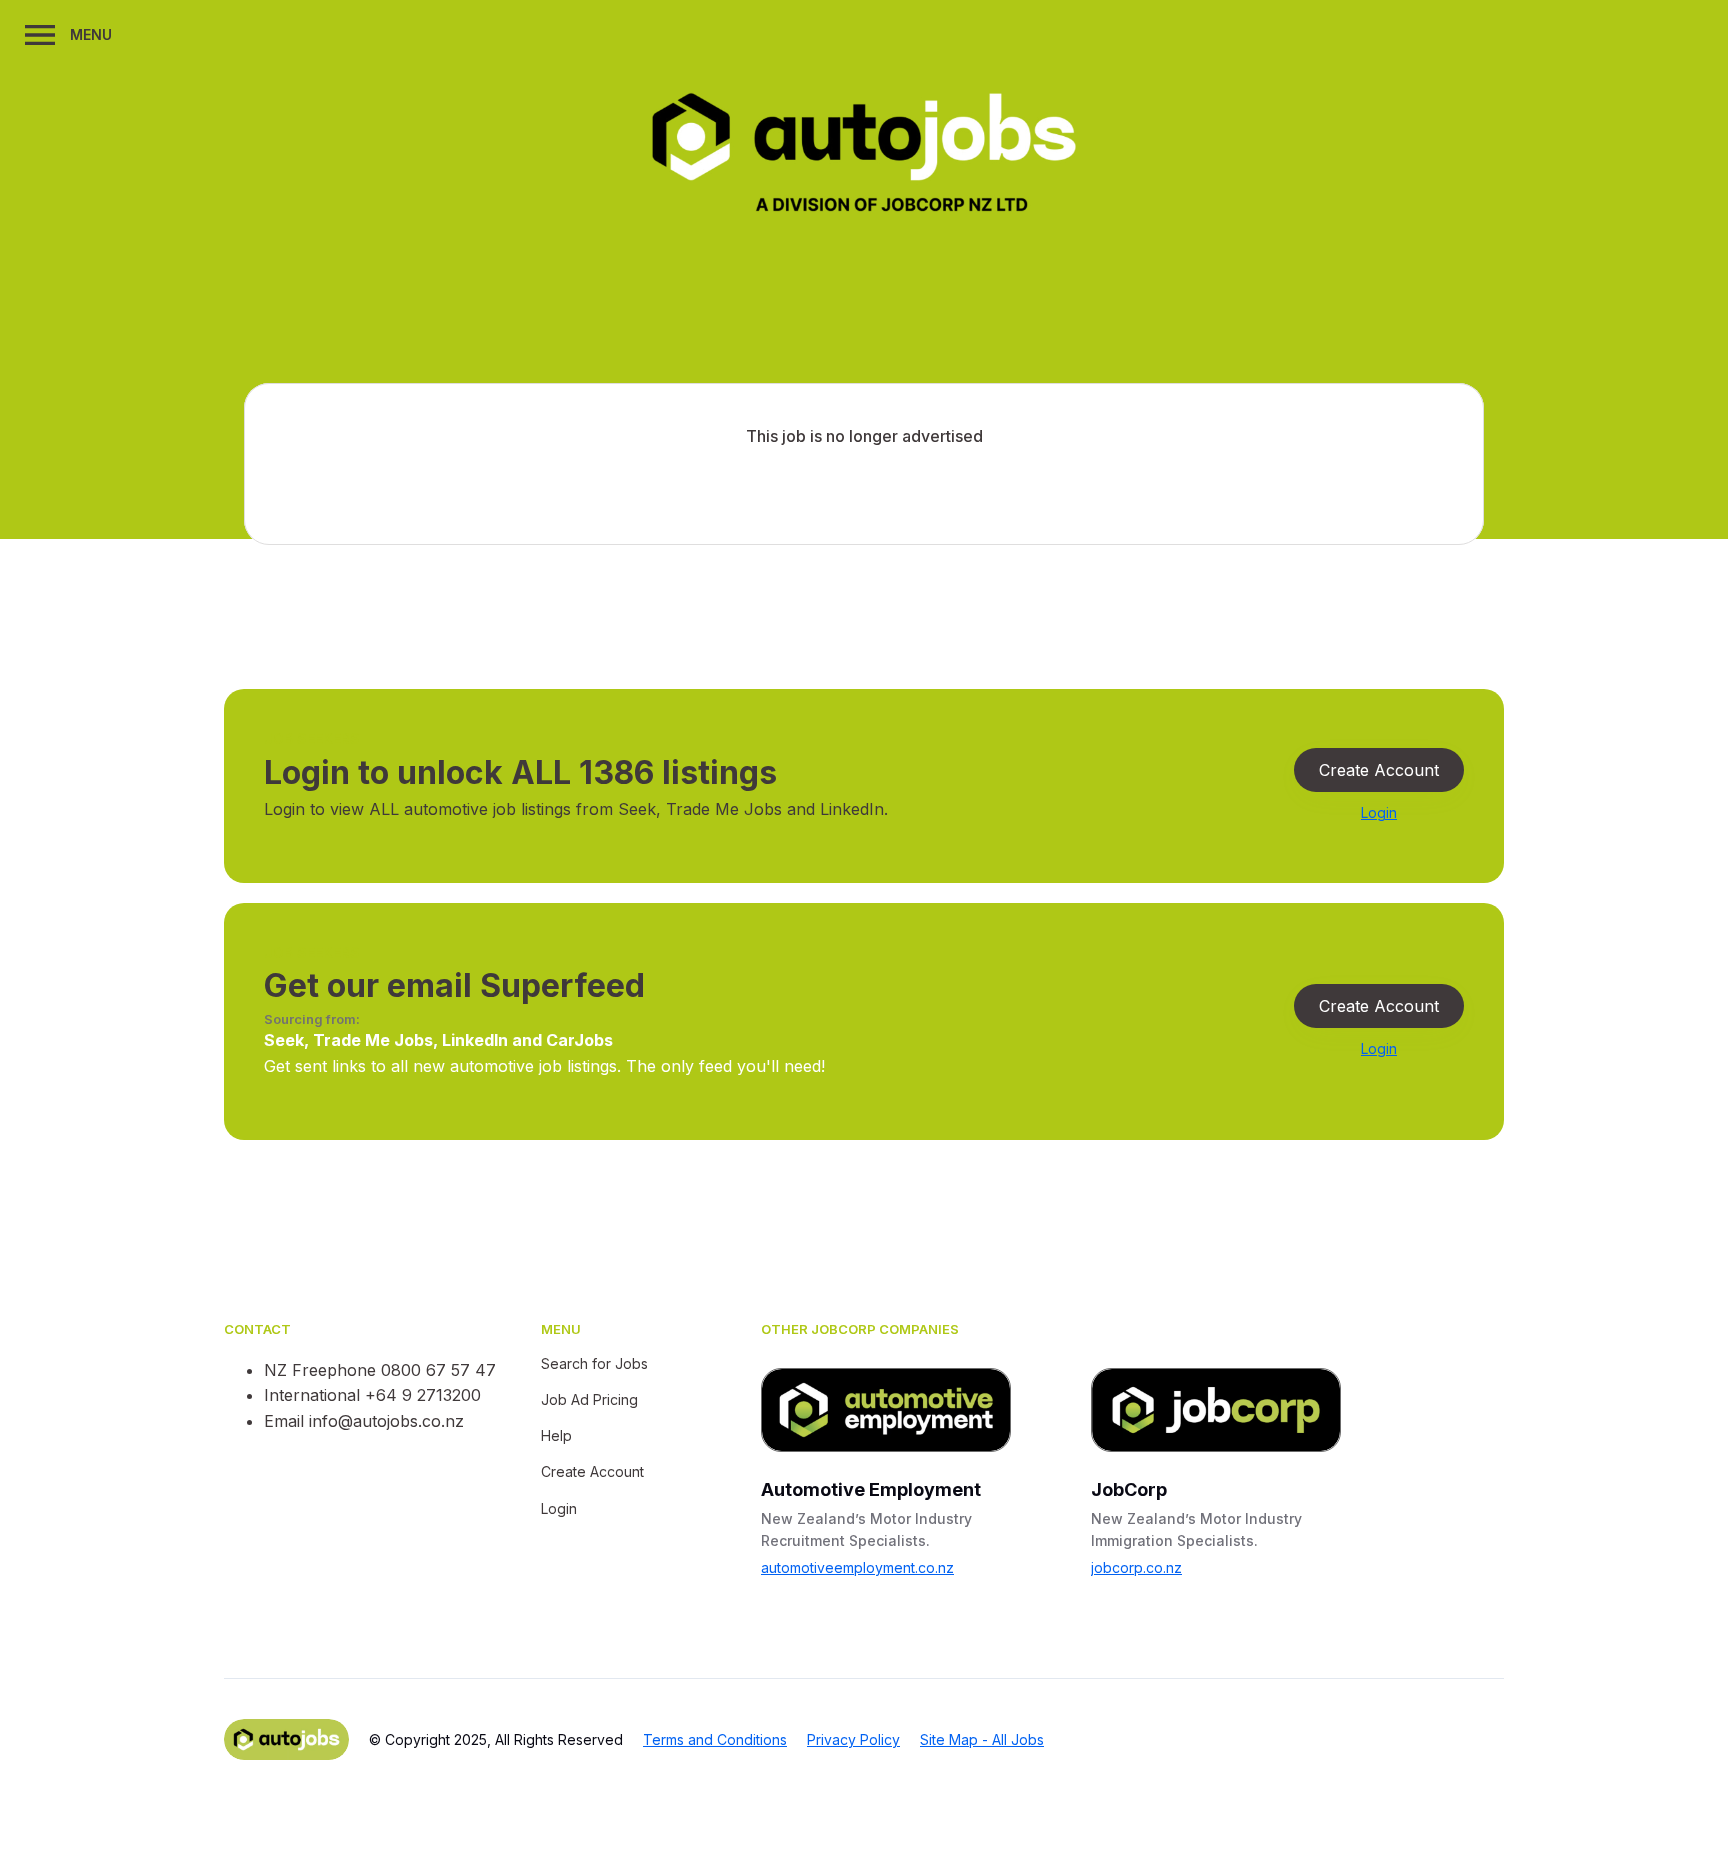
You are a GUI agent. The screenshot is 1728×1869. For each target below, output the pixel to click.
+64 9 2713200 (423, 1395)
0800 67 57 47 (438, 1370)
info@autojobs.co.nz (386, 1421)
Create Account (1379, 770)
